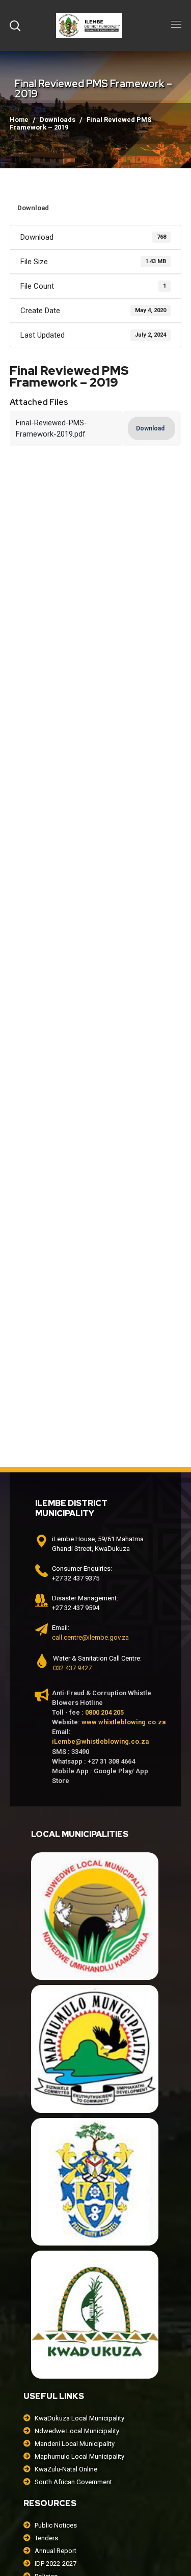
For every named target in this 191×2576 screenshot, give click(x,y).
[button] (15, 25)
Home (19, 120)
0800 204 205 (104, 1712)
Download (33, 208)
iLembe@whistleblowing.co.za (100, 1741)
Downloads (58, 120)
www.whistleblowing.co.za (124, 1722)
